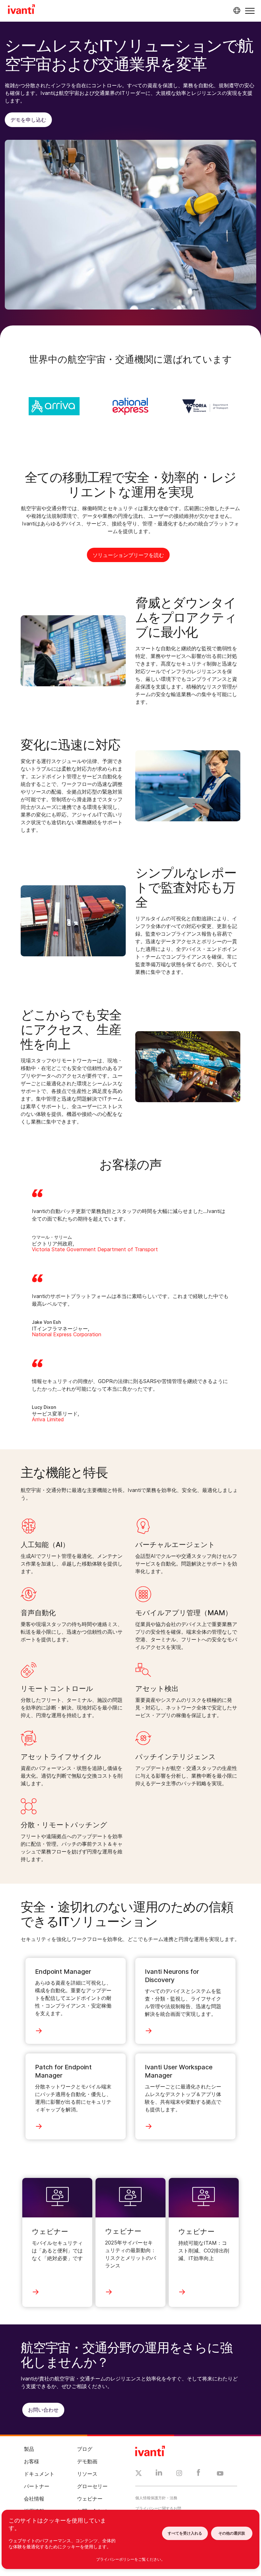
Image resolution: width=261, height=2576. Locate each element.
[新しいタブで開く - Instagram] (179, 2474)
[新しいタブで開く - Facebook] (198, 2474)
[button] (250, 11)
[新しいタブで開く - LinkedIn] (159, 2474)
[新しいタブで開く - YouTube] (220, 2474)
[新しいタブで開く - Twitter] (139, 2474)
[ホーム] (21, 10)
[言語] (236, 11)
